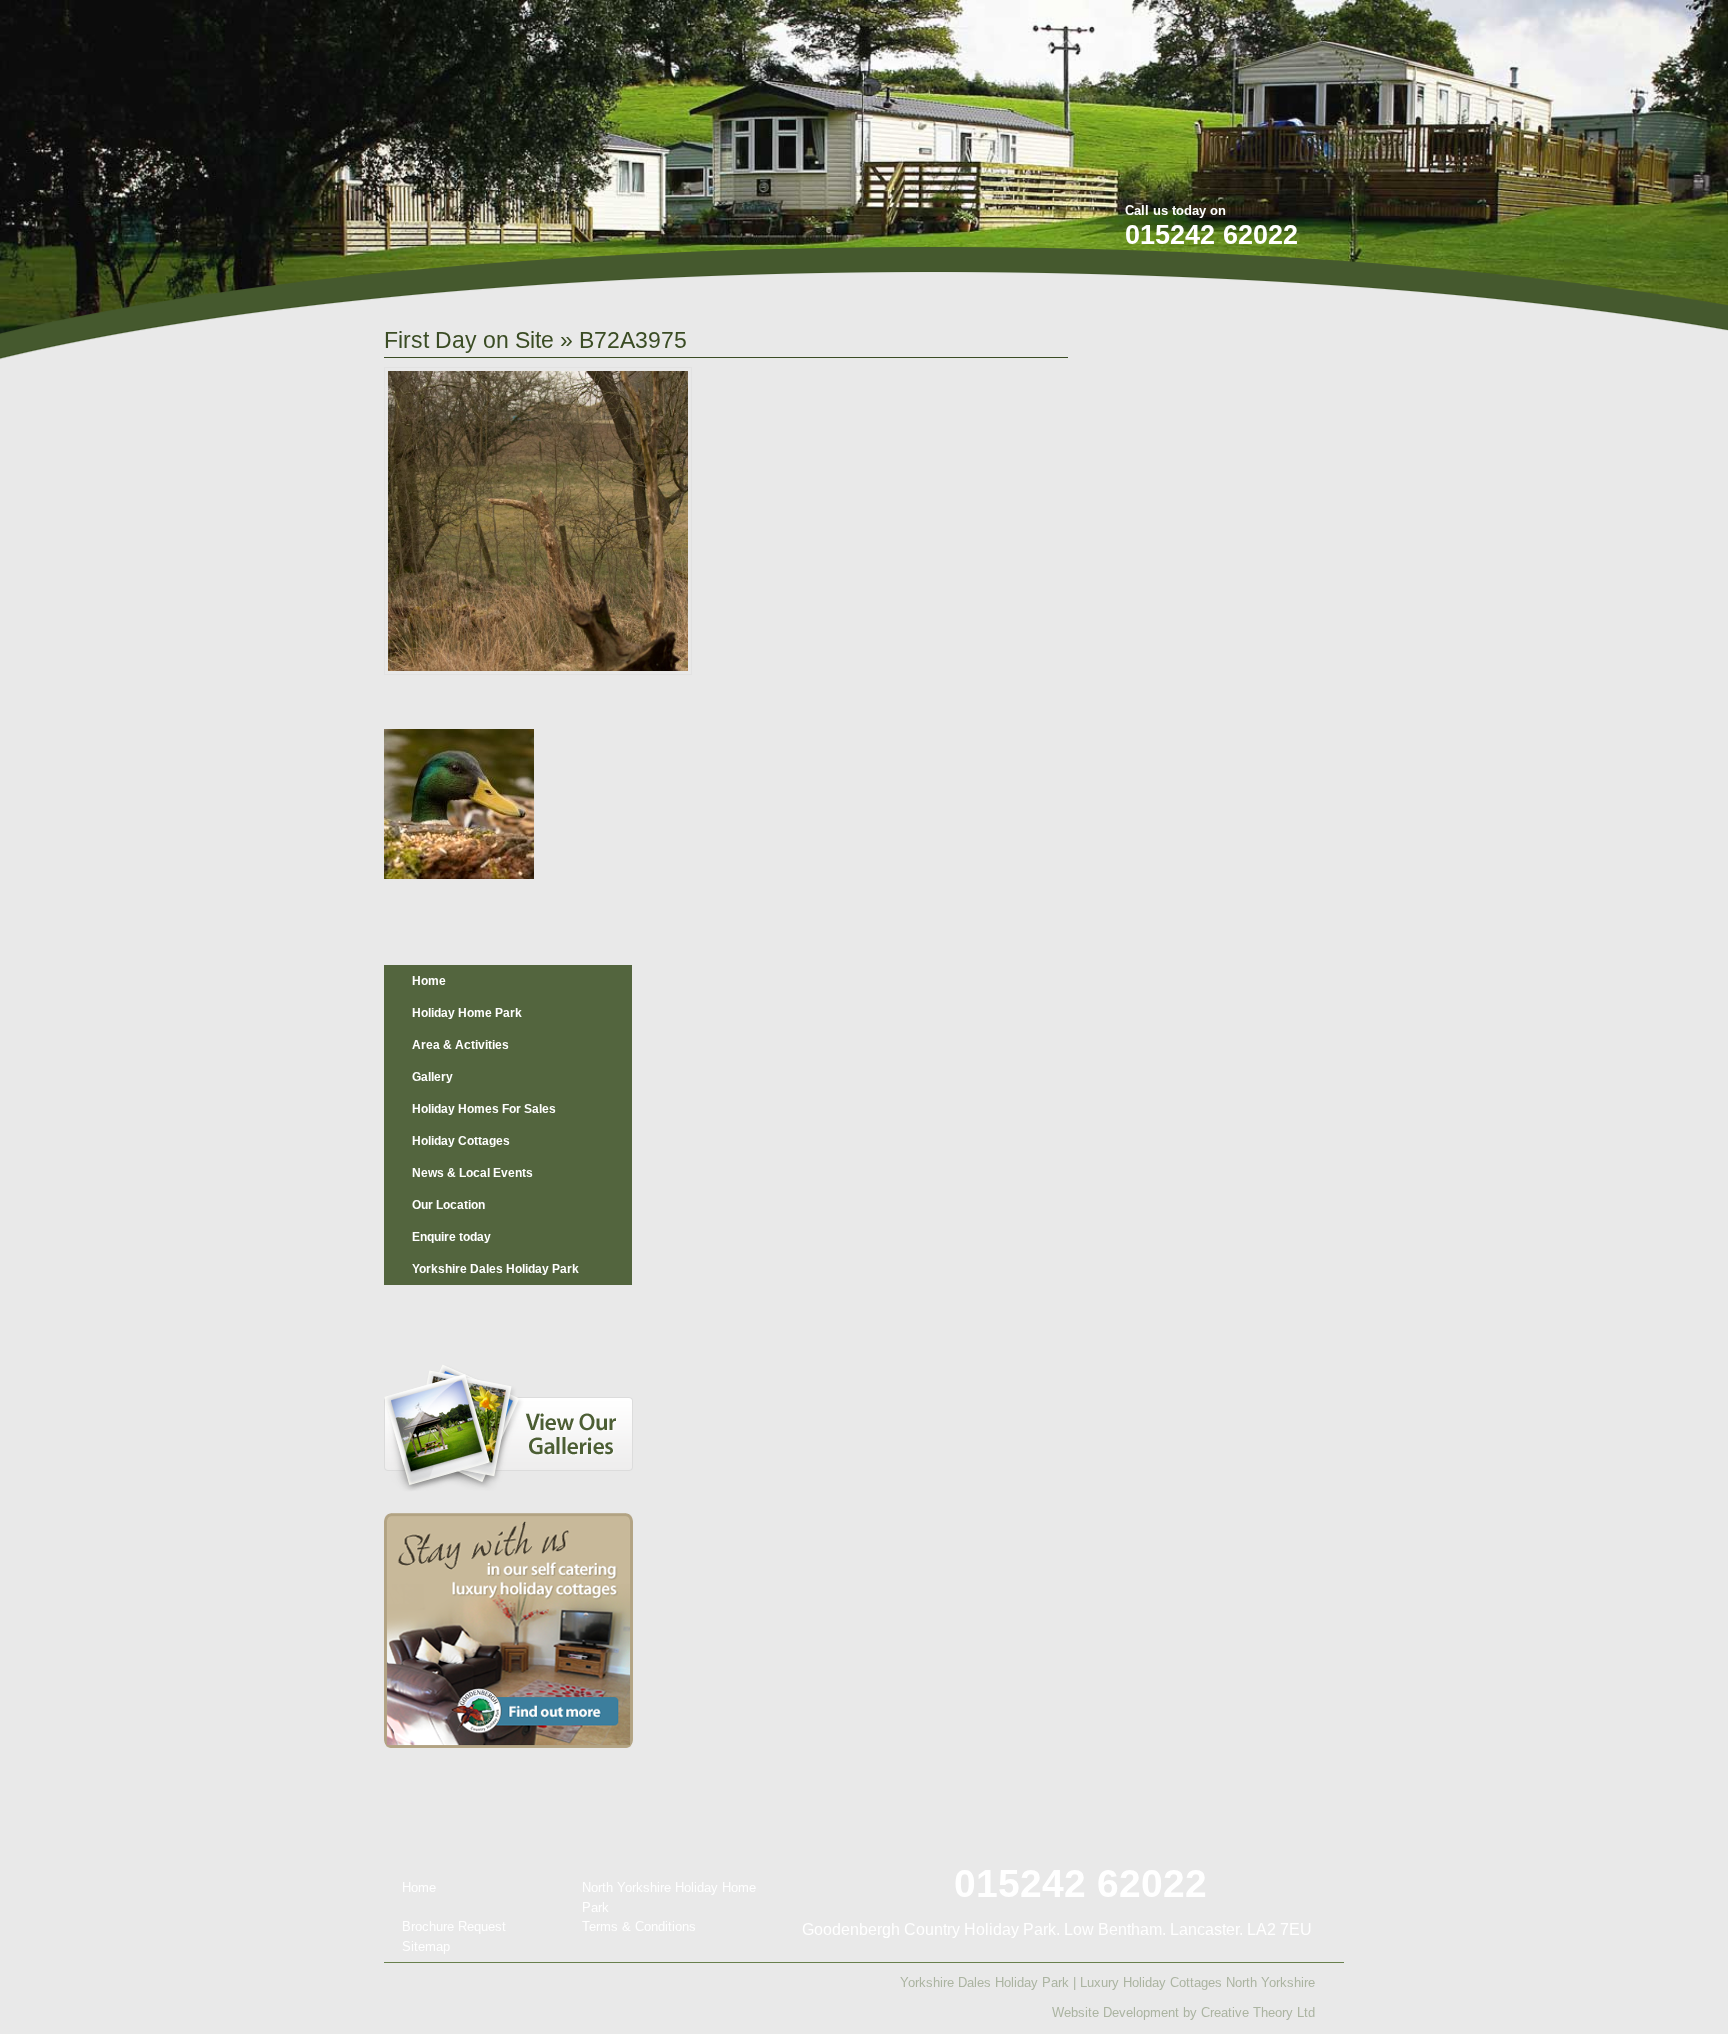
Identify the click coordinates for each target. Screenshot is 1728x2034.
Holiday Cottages (461, 1141)
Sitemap (426, 1946)
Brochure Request (454, 1926)
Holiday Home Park (467, 1013)
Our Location (448, 1205)
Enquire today (451, 1237)
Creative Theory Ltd (1258, 2012)
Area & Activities (460, 1045)
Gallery (432, 1077)
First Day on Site (469, 340)
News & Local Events (472, 1173)
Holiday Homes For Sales (484, 1109)
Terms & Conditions (639, 1926)
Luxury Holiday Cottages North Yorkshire (1197, 1982)
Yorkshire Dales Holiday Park (495, 1269)
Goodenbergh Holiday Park (488, 131)
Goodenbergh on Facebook (1214, 28)
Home (429, 981)
